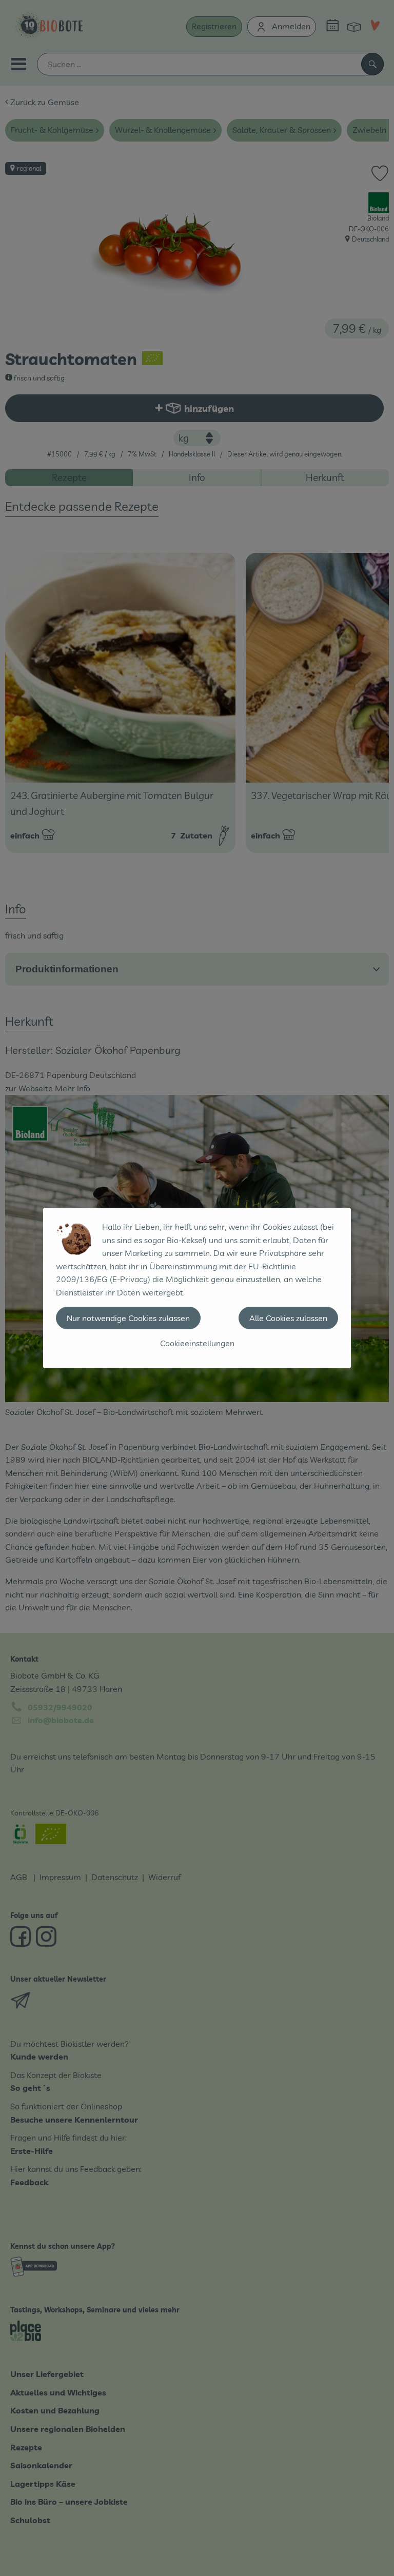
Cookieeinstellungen (197, 1343)
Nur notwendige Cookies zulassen (128, 1318)
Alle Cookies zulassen (288, 1318)
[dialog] (197, 1288)
